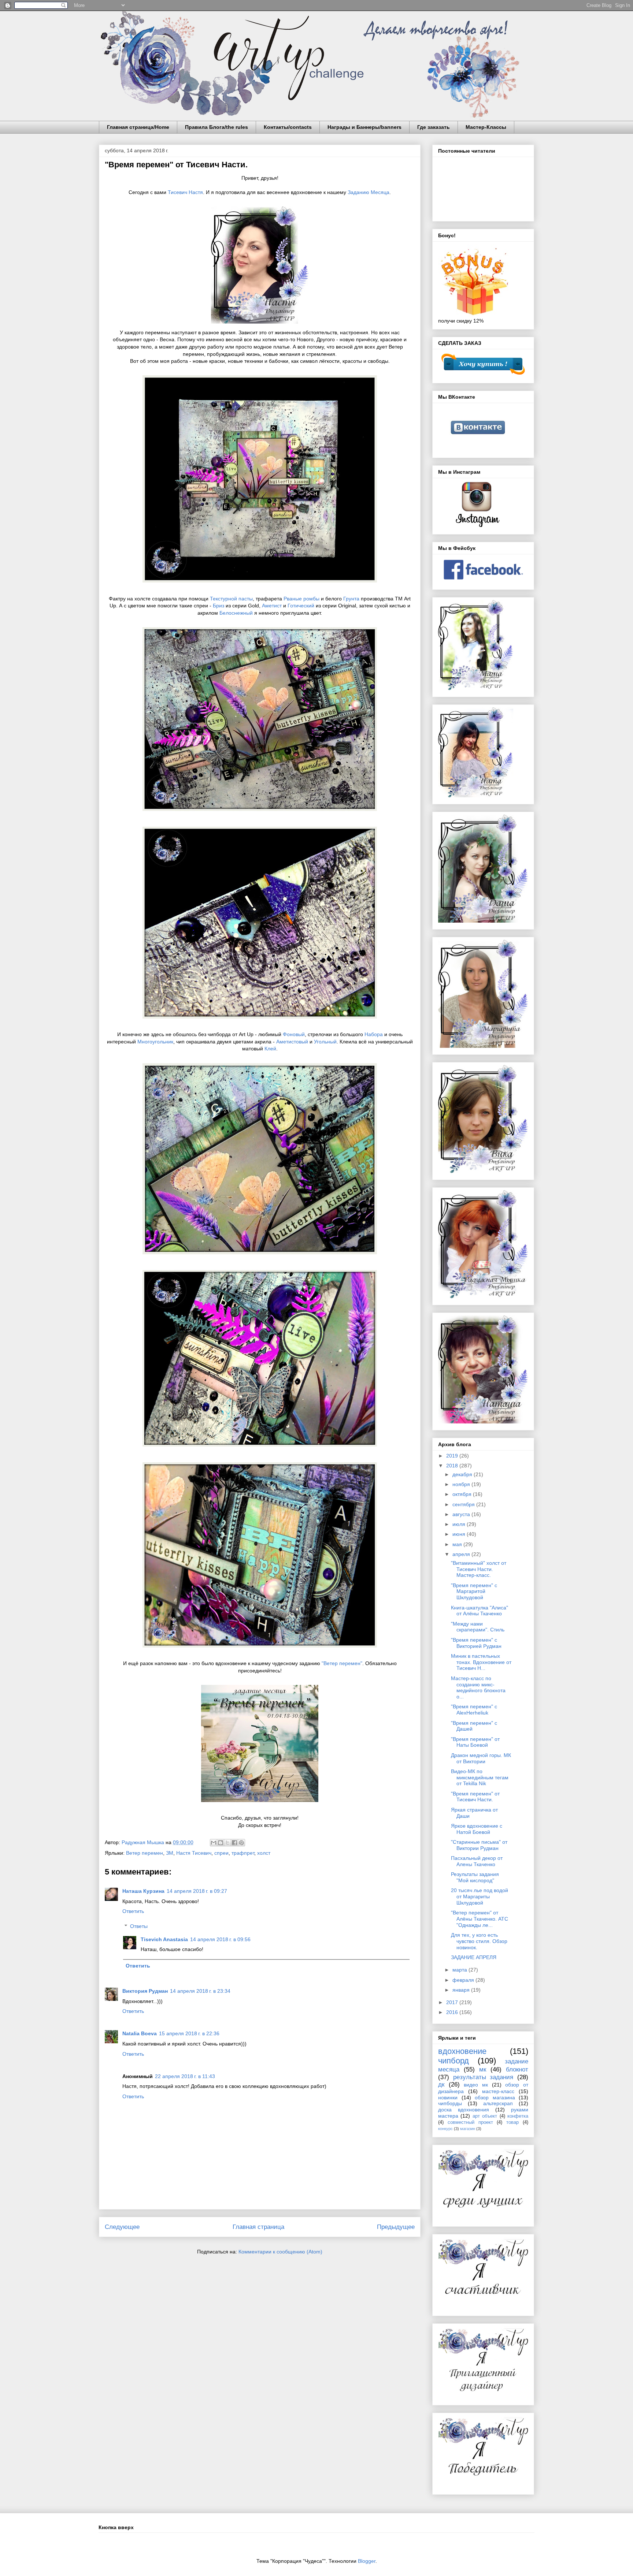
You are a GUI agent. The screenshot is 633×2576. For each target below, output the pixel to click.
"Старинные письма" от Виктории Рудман (479, 1845)
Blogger (367, 2561)
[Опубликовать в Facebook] (234, 1843)
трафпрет (243, 1853)
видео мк (476, 2085)
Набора (374, 1034)
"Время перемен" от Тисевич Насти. (475, 1797)
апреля (462, 1554)
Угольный (325, 1042)
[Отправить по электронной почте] (214, 1843)
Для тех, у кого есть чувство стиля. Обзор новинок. (479, 1941)
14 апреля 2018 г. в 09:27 (197, 1891)
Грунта (352, 599)
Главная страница (258, 2227)
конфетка (518, 2116)
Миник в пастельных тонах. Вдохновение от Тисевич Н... (481, 1662)
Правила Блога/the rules (216, 127)
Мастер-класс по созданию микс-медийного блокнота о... (478, 1687)
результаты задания (483, 2077)
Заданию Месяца (369, 192)
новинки (448, 2097)
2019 (453, 1456)
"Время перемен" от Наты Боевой (475, 1742)
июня (460, 1534)
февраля (464, 1980)
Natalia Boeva (140, 2033)
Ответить (133, 1911)
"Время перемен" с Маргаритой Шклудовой (474, 1592)
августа (462, 1514)
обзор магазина (495, 2097)
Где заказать (434, 127)
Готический (301, 606)
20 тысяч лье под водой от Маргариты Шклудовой (480, 1896)
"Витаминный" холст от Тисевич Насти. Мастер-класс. (479, 1569)
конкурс (445, 2129)
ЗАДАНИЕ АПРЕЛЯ (474, 1957)
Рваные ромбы (301, 599)
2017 (453, 2002)
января (462, 1990)
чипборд (454, 2061)
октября (463, 1494)
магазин (468, 2129)
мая (458, 1544)
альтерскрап (498, 2103)
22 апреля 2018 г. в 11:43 (185, 2076)
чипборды (450, 2103)
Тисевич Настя (185, 192)
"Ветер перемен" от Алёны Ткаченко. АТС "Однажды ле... (480, 1919)
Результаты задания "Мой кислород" (475, 1877)
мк (483, 2069)
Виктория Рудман (145, 1991)
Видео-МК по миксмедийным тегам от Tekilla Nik (480, 1777)
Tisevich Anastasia (164, 1939)
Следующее (122, 2227)
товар (512, 2122)
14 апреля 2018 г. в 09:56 (220, 1939)
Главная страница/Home (138, 127)
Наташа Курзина (143, 1891)
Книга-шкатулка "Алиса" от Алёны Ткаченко (480, 1611)
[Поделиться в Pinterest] (241, 1843)
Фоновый (294, 1034)
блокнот (517, 2069)
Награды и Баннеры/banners (364, 127)
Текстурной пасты (231, 599)
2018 (453, 1466)
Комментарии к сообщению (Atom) (280, 2252)
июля (460, 1524)
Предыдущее (396, 2227)
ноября (462, 1484)
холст (264, 1853)
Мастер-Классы (486, 127)
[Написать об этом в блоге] (221, 1843)
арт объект (485, 2116)
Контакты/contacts (288, 127)
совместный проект (470, 2122)
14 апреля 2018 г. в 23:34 (200, 1991)
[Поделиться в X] (227, 1843)
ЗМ (170, 1853)
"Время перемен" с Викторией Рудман (476, 1643)
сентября (464, 1504)
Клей (270, 1049)
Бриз (219, 606)
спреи (221, 1853)
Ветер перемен (145, 1853)
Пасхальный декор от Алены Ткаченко (477, 1861)
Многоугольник (155, 1042)
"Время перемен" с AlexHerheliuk (474, 1710)
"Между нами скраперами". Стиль (478, 1627)
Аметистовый (292, 1042)
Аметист (273, 606)
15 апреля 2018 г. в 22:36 (189, 2033)
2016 (453, 2012)
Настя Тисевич (194, 1853)
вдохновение (462, 2051)
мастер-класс (498, 2091)
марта (460, 1970)
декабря (463, 1474)
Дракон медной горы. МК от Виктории (481, 1758)
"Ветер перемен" (342, 1663)
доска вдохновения (464, 2110)
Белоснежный (236, 613)
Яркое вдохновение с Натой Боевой (477, 1829)
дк (441, 2084)
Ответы (139, 1926)
